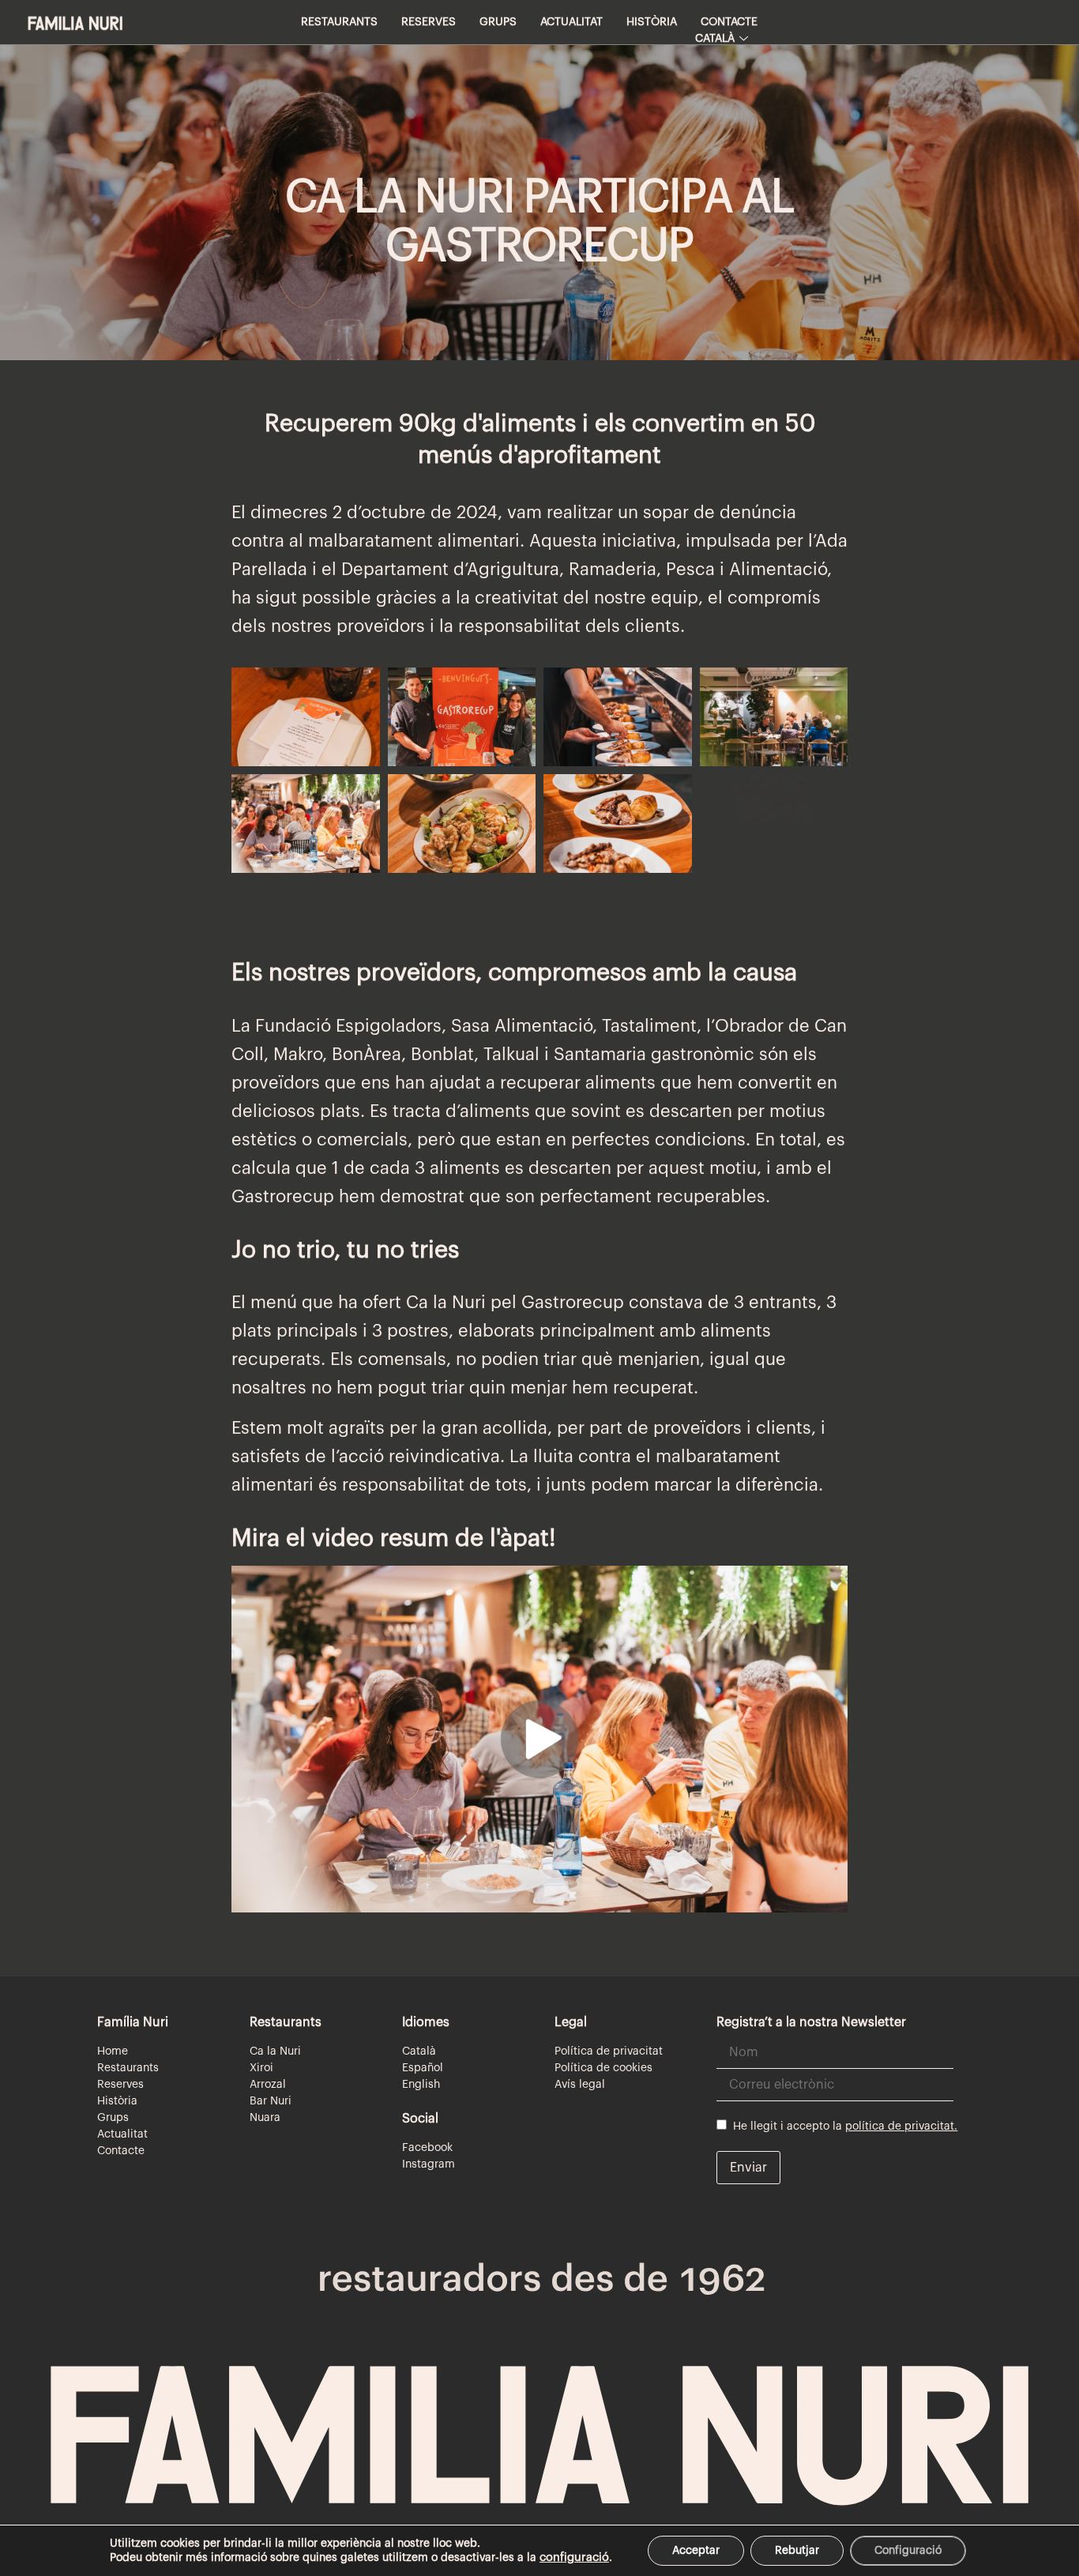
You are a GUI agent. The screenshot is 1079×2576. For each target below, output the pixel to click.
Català (715, 39)
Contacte (729, 22)
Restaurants (339, 22)
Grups (498, 22)
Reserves (429, 22)
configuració (574, 2557)
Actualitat (571, 22)
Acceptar (696, 2551)
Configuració (908, 2551)
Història (652, 22)
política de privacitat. (901, 2127)
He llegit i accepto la (842, 2127)
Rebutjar (797, 2551)
